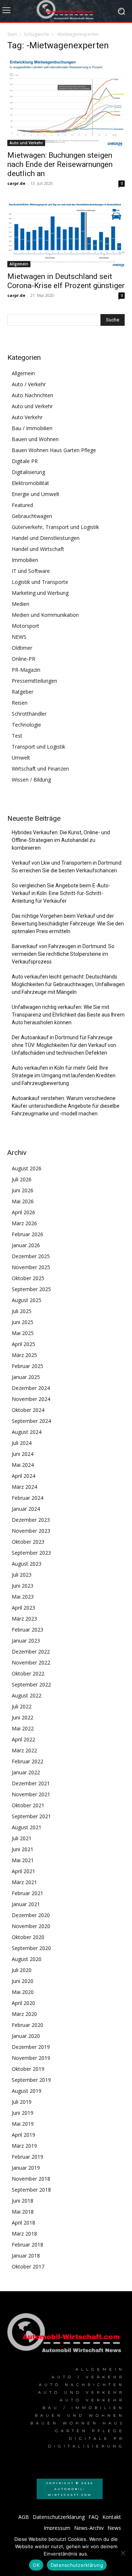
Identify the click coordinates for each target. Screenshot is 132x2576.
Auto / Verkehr (29, 384)
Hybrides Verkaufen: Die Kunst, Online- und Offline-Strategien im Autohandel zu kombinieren (61, 840)
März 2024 (24, 1487)
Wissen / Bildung (31, 780)
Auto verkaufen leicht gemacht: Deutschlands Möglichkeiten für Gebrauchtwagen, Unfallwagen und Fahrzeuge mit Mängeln (68, 984)
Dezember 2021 (31, 1783)
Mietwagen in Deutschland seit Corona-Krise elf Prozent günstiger (66, 281)
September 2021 (31, 1816)
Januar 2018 (26, 2256)
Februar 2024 (27, 1498)
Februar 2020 (27, 2025)
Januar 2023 (26, 1641)
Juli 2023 (22, 1575)
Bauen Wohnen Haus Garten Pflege (54, 450)
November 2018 (31, 2179)
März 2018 (24, 2234)
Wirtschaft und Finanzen (40, 769)
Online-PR (23, 659)
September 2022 (31, 1684)
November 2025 (31, 1267)
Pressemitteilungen (34, 681)
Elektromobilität (30, 483)
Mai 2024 (23, 1465)
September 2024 (31, 1421)
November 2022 (31, 1662)
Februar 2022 (27, 1761)
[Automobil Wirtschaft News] (66, 2335)
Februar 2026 (27, 1234)
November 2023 (31, 1531)
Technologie (26, 725)
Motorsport (25, 626)
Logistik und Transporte (40, 582)
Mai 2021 (23, 1860)
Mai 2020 (23, 1992)
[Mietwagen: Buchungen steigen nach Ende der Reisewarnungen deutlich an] (66, 102)
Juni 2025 (23, 1322)
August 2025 (27, 1300)
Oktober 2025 (28, 1278)
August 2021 (27, 1827)
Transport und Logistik (38, 747)
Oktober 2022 (28, 1673)
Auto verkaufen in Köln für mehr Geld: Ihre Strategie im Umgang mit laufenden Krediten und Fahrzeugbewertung (64, 1075)
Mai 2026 (23, 1201)
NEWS (19, 637)
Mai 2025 (23, 1333)
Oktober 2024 (28, 1410)
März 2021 (24, 1882)
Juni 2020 (23, 1981)
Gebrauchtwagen (32, 516)
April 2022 (23, 1739)
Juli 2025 (22, 1311)
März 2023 (24, 1619)
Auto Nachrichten (32, 395)
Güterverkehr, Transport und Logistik (55, 527)
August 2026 (27, 1168)
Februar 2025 (27, 1366)
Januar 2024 (26, 1509)
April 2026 (23, 1212)
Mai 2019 (23, 2124)
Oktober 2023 (28, 1542)
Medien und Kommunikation (45, 615)
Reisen (20, 703)
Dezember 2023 (31, 1520)
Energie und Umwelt (36, 494)
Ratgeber (23, 692)
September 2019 (31, 2080)
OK (36, 2565)
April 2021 (23, 1871)
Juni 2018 (23, 2201)
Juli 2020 (22, 1970)
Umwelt (21, 758)
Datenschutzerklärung (77, 2565)
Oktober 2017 (28, 2266)
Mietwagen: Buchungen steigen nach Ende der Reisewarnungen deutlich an (60, 164)
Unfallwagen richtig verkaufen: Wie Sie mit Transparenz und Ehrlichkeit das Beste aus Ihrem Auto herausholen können (68, 1015)
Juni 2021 (23, 1849)
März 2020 (24, 2014)
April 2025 (23, 1344)
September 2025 (31, 1289)
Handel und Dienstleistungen (46, 538)
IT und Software (31, 571)
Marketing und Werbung (40, 593)
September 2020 (31, 1948)
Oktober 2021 (28, 1805)
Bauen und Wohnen (35, 439)
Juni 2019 (23, 2113)
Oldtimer (22, 648)
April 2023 (23, 1608)
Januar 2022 (26, 1772)
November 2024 (31, 1399)
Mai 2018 (23, 2212)
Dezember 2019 (31, 2047)
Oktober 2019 (28, 2069)
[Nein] (123, 2553)
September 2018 (31, 2190)
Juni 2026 (23, 1190)
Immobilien (25, 560)
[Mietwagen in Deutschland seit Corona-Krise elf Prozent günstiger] (66, 235)
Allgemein (19, 264)
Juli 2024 (22, 1443)
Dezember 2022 (31, 1652)
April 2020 (23, 2003)
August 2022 (27, 1695)
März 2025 (24, 1355)
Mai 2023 (23, 1597)
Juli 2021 (22, 1838)
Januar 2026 (26, 1245)
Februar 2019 (27, 2157)
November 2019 (31, 2058)
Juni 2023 (23, 1586)
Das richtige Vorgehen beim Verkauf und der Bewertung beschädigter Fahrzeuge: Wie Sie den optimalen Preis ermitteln (68, 924)
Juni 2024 (23, 1454)
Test (17, 736)
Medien (21, 604)
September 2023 (31, 1553)
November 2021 (31, 1794)
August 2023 (27, 1564)
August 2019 (27, 2091)
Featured (22, 505)
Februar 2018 (27, 2245)
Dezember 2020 (31, 1915)
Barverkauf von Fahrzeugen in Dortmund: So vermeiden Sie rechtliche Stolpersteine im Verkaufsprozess (63, 954)
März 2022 (24, 1750)
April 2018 (23, 2223)
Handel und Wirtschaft (38, 549)
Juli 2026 (22, 1179)
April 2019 (23, 2135)
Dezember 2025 (31, 1256)
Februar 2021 (27, 1893)
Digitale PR (25, 461)
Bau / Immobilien (32, 428)
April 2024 (23, 1476)
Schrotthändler (29, 714)
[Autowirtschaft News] (66, 11)
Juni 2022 (23, 1717)
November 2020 (31, 1926)
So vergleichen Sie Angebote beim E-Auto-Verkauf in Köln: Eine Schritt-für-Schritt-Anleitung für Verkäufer (61, 893)
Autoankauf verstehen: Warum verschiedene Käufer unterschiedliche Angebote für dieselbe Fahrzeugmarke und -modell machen (66, 1106)
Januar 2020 (26, 2036)
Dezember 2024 (31, 1388)
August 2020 (27, 1959)
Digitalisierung (28, 472)
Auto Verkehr (27, 417)
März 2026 (24, 1223)
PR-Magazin (26, 670)
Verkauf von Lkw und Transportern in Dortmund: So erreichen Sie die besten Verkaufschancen (67, 867)
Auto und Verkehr (26, 143)
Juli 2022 (22, 1706)
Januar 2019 (26, 2168)
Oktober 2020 (28, 1937)
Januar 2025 (26, 1377)
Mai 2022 (23, 1728)
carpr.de (16, 183)
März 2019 (24, 2146)
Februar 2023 (27, 1630)
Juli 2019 (22, 2102)
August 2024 (27, 1432)
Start (12, 34)
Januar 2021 (26, 1904)
